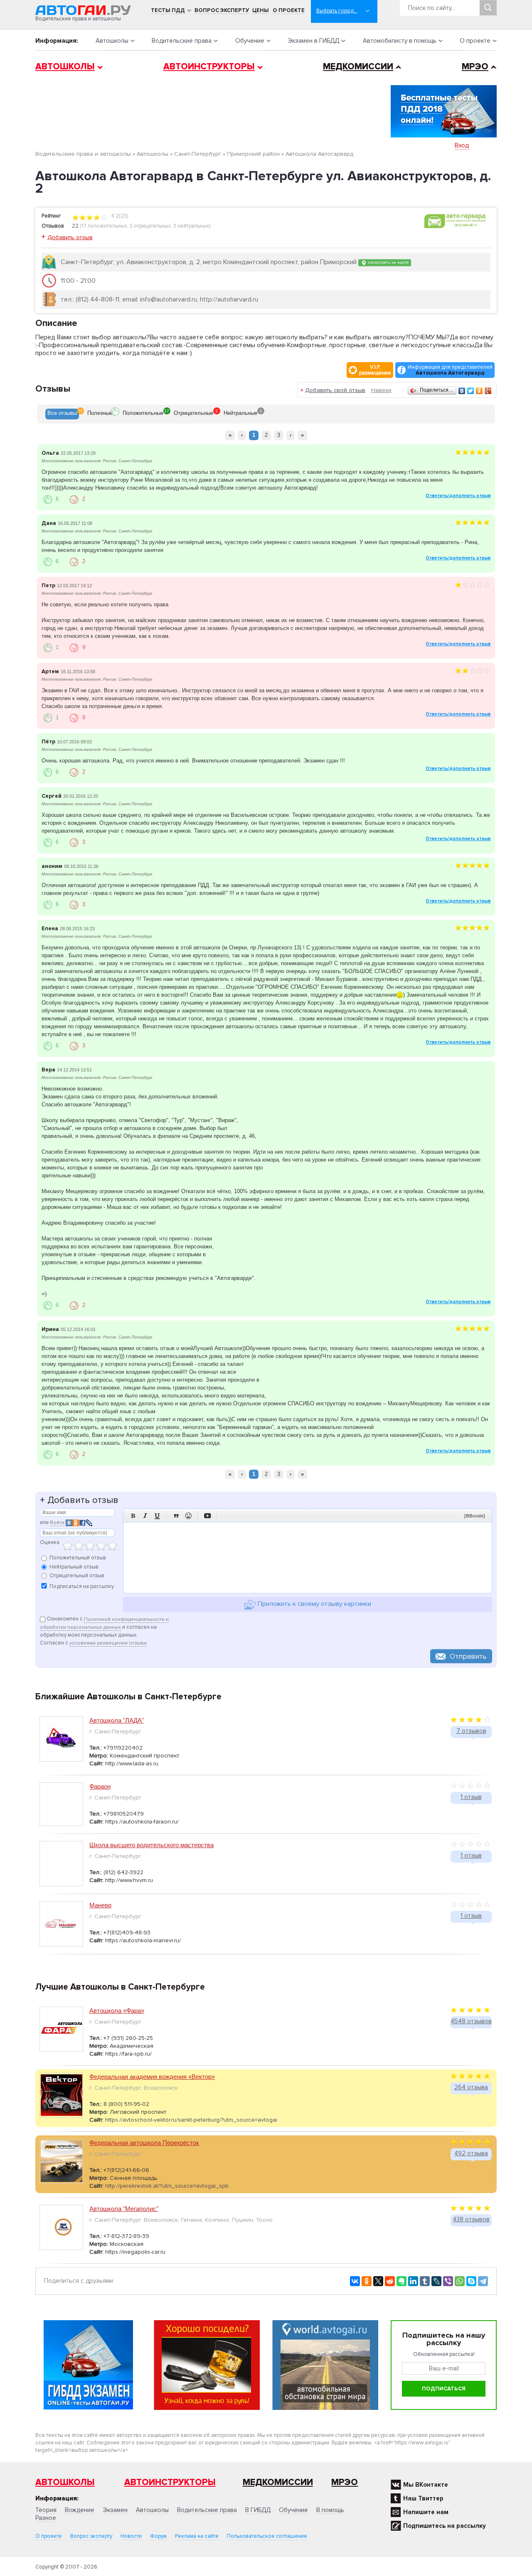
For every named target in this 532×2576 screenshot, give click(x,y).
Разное (46, 2518)
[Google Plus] (488, 391)
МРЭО (475, 67)
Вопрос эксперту (222, 10)
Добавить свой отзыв (335, 390)
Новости (131, 2536)
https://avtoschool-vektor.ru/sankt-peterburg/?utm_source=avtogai (191, 2120)
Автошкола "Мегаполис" (124, 2209)
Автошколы (112, 41)
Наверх (381, 390)
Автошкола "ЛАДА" (117, 1720)
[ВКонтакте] (462, 391)
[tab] (62, 414)
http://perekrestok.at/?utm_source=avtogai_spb (167, 2186)
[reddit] (390, 2281)
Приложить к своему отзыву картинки (314, 1604)
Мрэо (345, 2482)
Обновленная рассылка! (444, 2354)
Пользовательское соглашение (267, 2536)
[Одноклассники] (479, 391)
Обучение (250, 41)
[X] (378, 2281)
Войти (57, 1523)
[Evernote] (401, 2281)
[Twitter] (471, 391)
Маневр (100, 1905)
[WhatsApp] (460, 2281)
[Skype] (471, 2281)
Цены (261, 10)
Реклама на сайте (197, 2536)
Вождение (80, 2510)
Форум (158, 2536)
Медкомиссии (358, 67)
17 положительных (104, 226)
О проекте (289, 10)
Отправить (468, 1656)
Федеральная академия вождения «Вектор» (152, 2077)
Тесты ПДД (168, 10)
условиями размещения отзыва (108, 1643)
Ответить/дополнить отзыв (458, 496)
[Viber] (448, 2281)
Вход (462, 145)
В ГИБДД (258, 2510)
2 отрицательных (150, 226)
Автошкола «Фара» (117, 2011)
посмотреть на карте (388, 262)
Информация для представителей (450, 370)
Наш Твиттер (423, 2498)
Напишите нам (426, 2512)
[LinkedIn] (413, 2281)
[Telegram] (483, 2281)
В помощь (330, 2510)
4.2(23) (119, 216)
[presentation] (62, 414)
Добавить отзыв (70, 237)
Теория (46, 2510)
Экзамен (115, 2510)
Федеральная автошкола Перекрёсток (144, 2143)
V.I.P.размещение (375, 370)
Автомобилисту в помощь (400, 41)
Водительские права (182, 41)
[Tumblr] (425, 2281)
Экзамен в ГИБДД (313, 41)
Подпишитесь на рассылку (445, 2526)
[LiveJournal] (436, 2281)
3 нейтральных (191, 226)
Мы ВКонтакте (426, 2485)
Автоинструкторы (209, 67)
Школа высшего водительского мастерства (151, 1845)
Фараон (100, 1786)
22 (75, 226)
